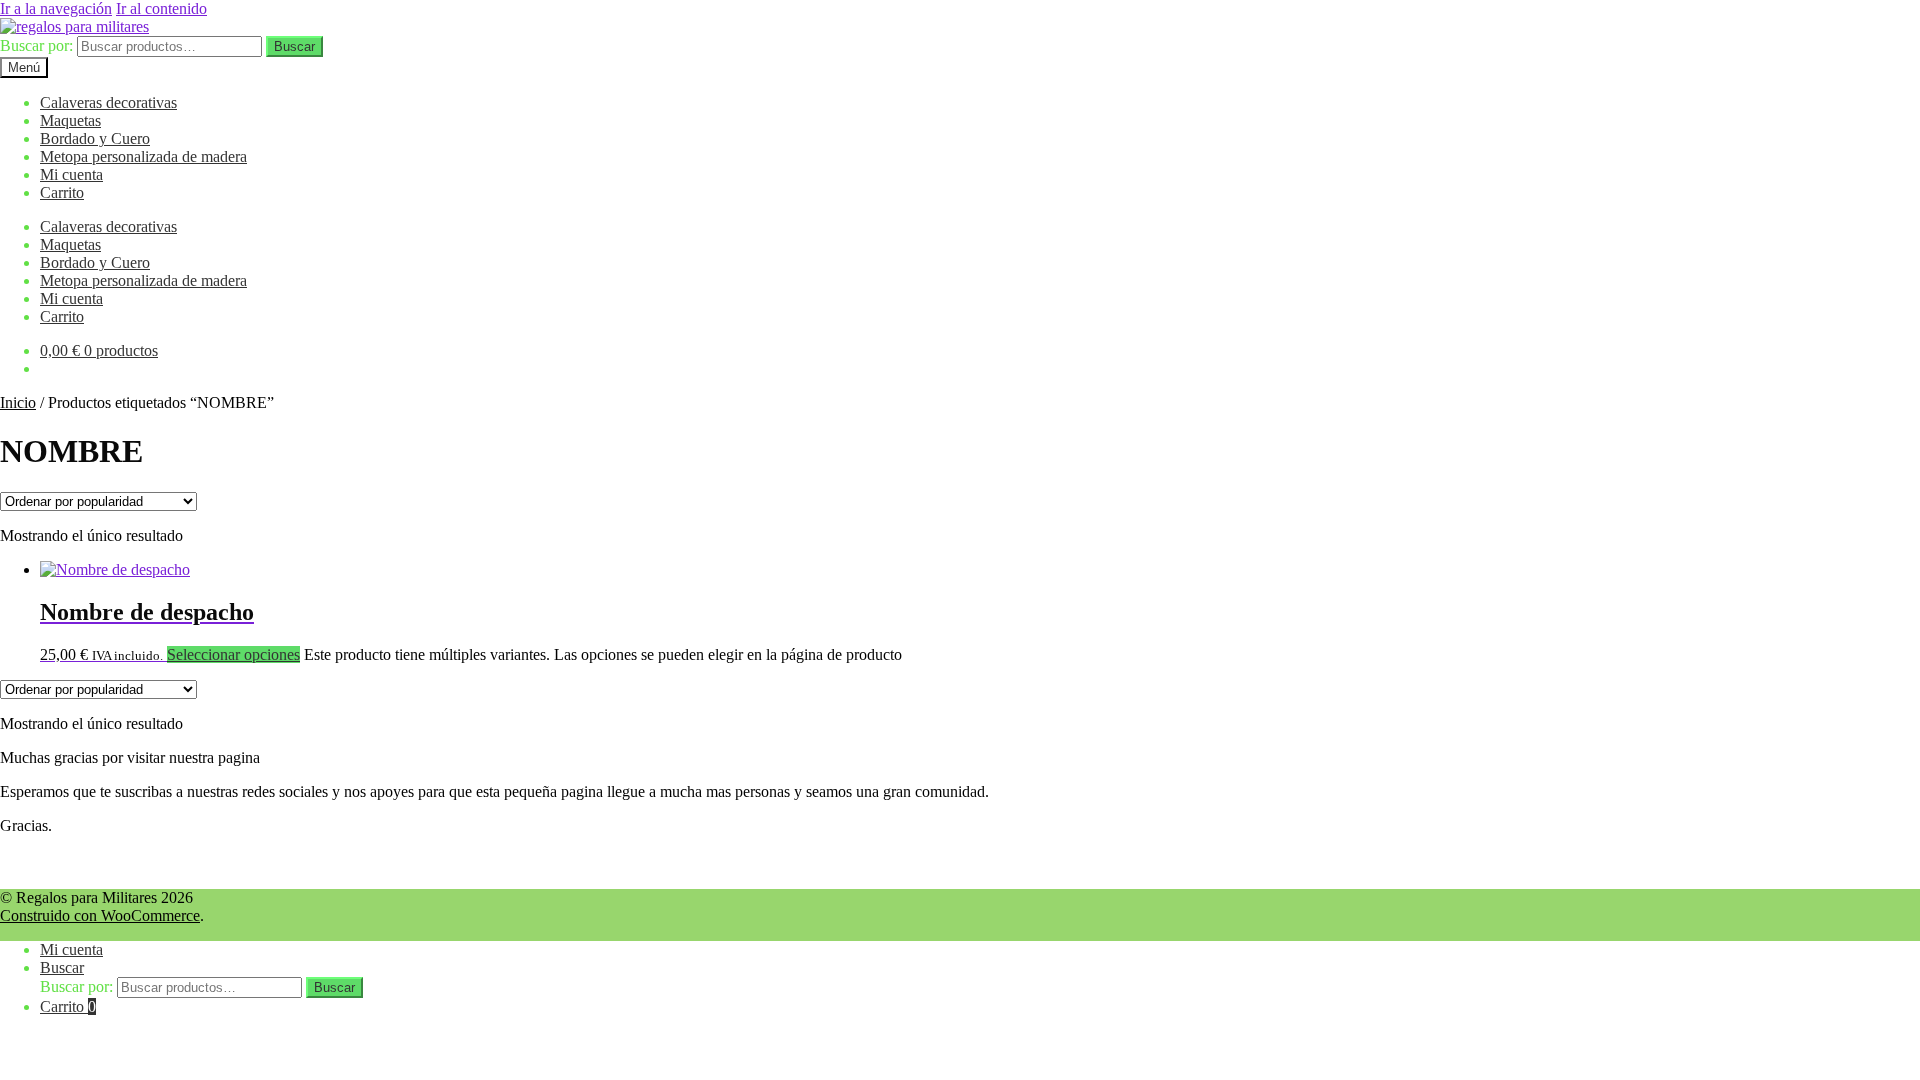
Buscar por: (36, 45)
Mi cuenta (71, 174)
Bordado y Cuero (95, 138)
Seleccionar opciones (233, 654)
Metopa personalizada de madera (143, 156)
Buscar (294, 46)
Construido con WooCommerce (100, 915)
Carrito (62, 192)
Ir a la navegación (56, 8)
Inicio (18, 402)
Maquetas (70, 120)
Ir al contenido (161, 8)
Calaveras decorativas (108, 102)
